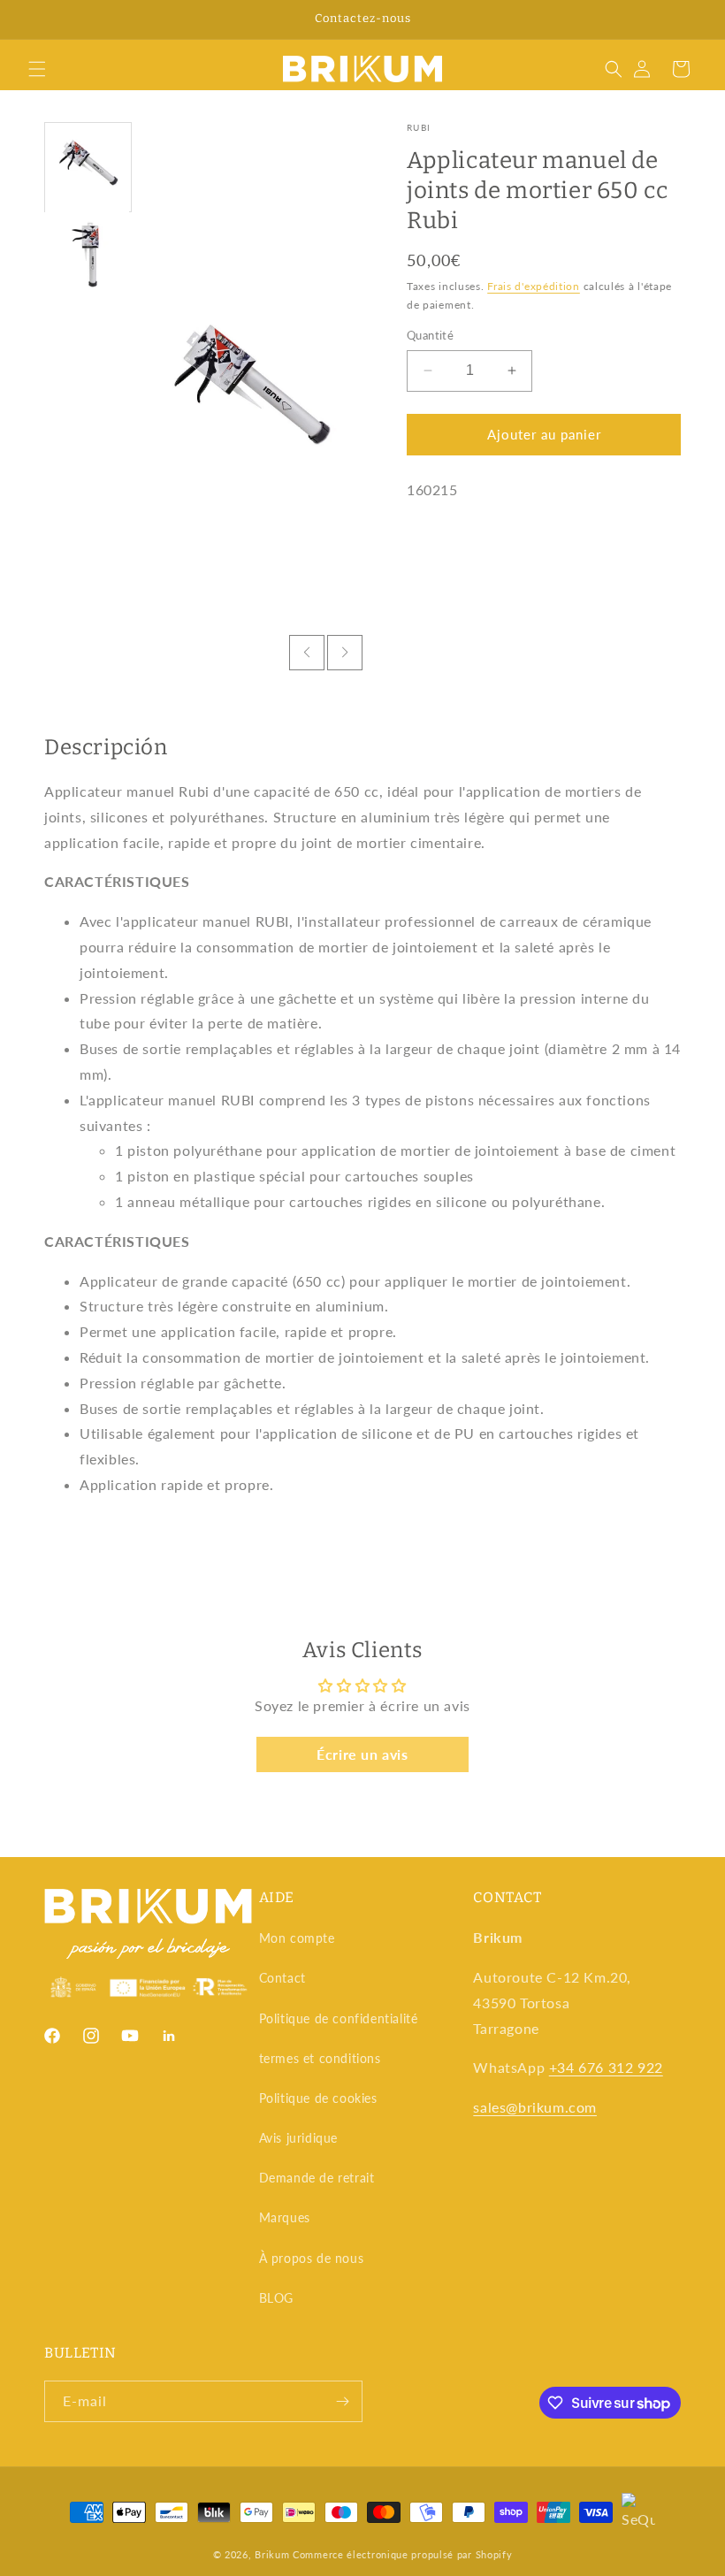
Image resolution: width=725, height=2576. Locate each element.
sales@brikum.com (535, 2107)
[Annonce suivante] (691, 19)
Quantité (430, 335)
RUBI (419, 127)
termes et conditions (320, 2058)
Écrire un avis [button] (362, 1754)
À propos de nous (312, 2258)
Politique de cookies (318, 2098)
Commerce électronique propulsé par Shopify (402, 2554)
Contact (282, 1978)
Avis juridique (298, 2138)
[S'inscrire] (342, 2401)
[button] (37, 69)
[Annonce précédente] (34, 19)
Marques (285, 2217)
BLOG (276, 2298)
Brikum (272, 2554)
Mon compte (297, 1938)
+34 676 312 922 (606, 2067)
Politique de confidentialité (339, 2018)
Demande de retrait (317, 2178)
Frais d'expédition (534, 286)
